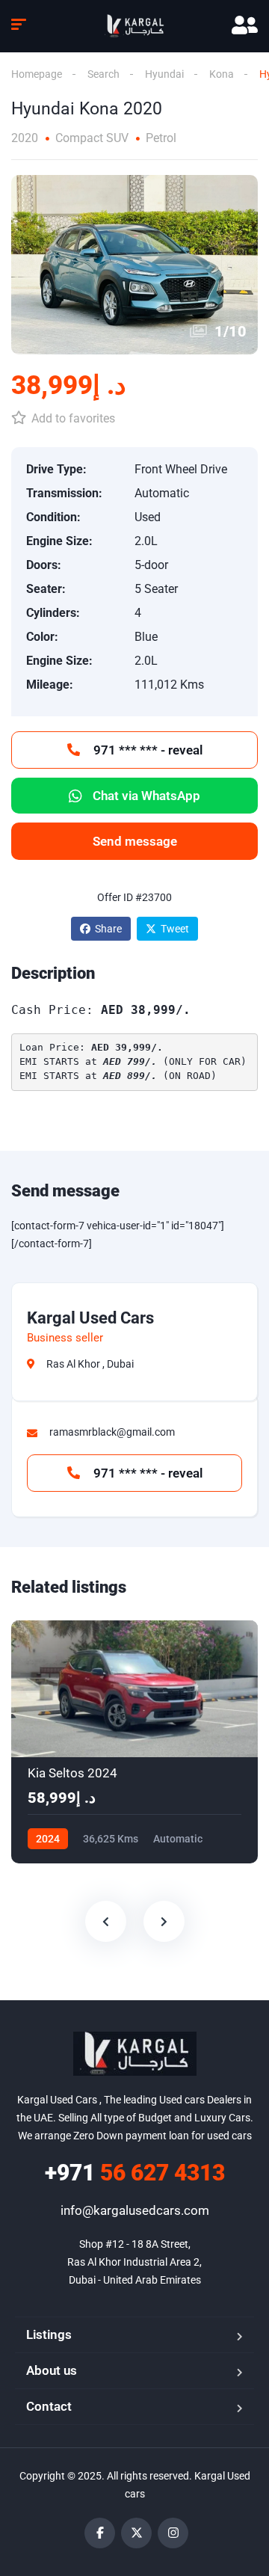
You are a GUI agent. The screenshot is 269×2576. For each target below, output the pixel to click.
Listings (49, 2334)
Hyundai (164, 74)
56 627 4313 (135, 2173)
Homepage (37, 74)
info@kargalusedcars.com (135, 2210)
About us (52, 2370)
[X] (136, 2533)
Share (108, 929)
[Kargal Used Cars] (134, 26)
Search (103, 74)
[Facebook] (100, 2533)
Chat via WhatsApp (146, 796)
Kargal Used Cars (90, 1318)
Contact (49, 2406)
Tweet (175, 929)
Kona (222, 74)
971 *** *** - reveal (146, 750)
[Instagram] (173, 2533)
